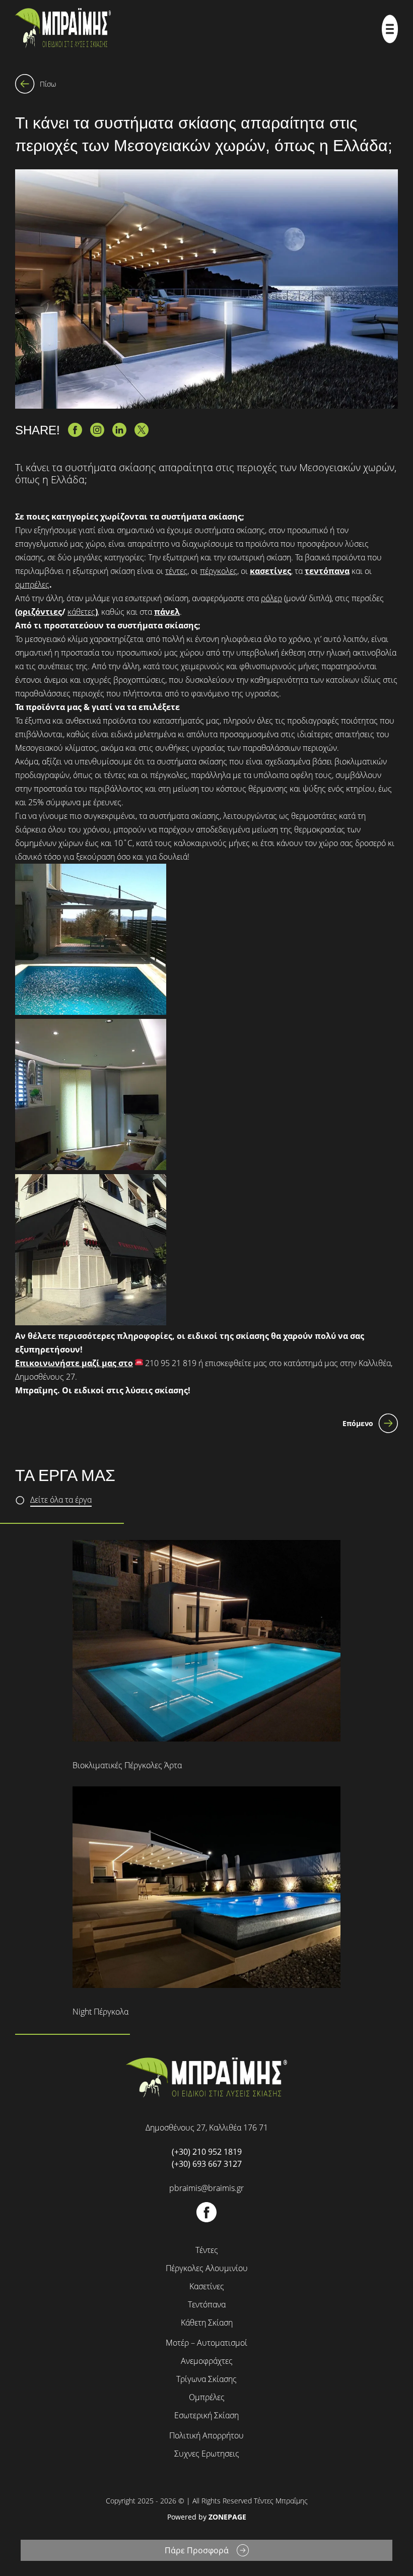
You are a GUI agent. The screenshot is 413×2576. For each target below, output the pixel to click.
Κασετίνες (207, 2286)
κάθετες (81, 612)
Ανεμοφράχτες (207, 2361)
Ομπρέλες (207, 2397)
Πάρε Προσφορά (197, 2550)
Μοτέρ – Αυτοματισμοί (206, 2343)
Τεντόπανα (207, 2304)
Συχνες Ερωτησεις (207, 2454)
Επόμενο (358, 1423)
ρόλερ (271, 598)
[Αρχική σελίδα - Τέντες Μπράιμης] (63, 29)
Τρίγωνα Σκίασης (206, 2379)
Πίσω (48, 84)
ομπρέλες (32, 585)
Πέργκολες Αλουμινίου (207, 2268)
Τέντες (207, 2250)
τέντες (176, 571)
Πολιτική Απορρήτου (206, 2435)
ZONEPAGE (227, 2517)
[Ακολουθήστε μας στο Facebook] (206, 2219)
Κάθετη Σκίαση (207, 2323)
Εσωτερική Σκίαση (206, 2415)
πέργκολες (219, 571)
